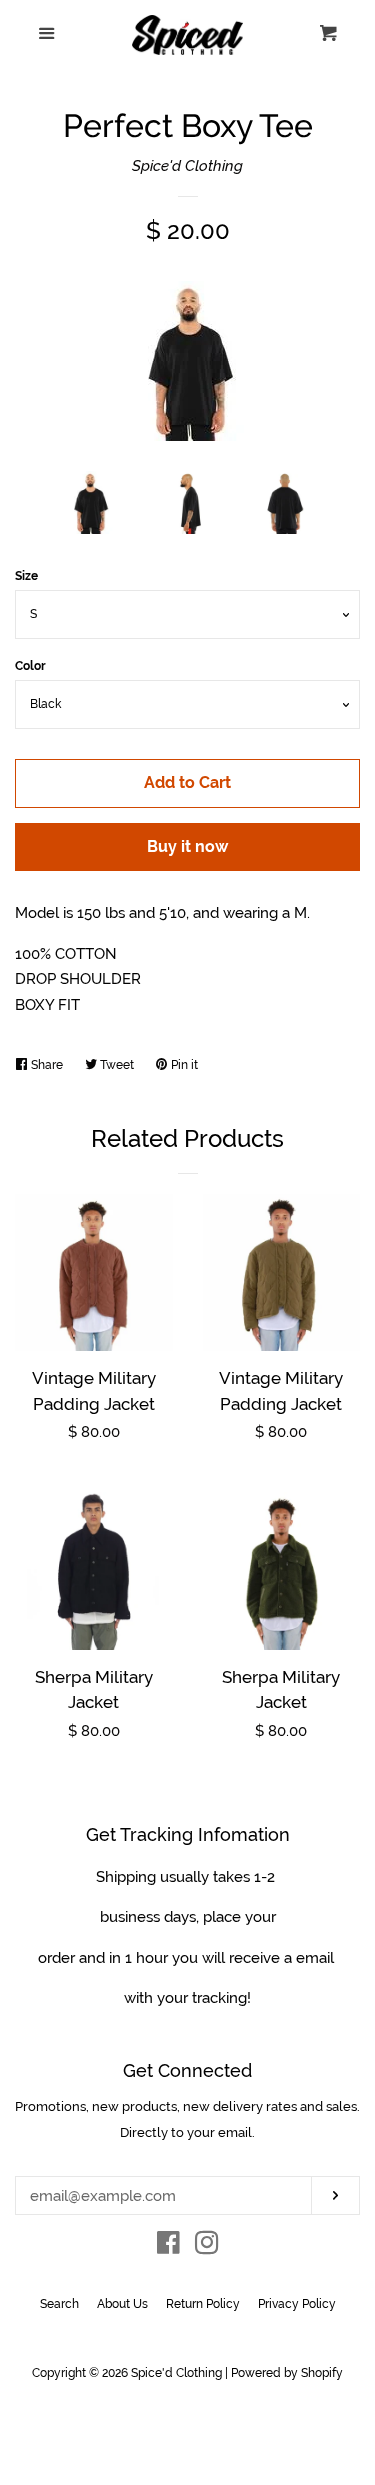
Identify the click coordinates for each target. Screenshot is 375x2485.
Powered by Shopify (287, 2373)
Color (30, 666)
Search (59, 2304)
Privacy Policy (297, 2304)
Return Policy (203, 2304)
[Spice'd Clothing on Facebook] (168, 2247)
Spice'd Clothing (187, 166)
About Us (122, 2304)
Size (26, 576)
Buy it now (187, 846)
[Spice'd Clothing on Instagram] (207, 2247)
